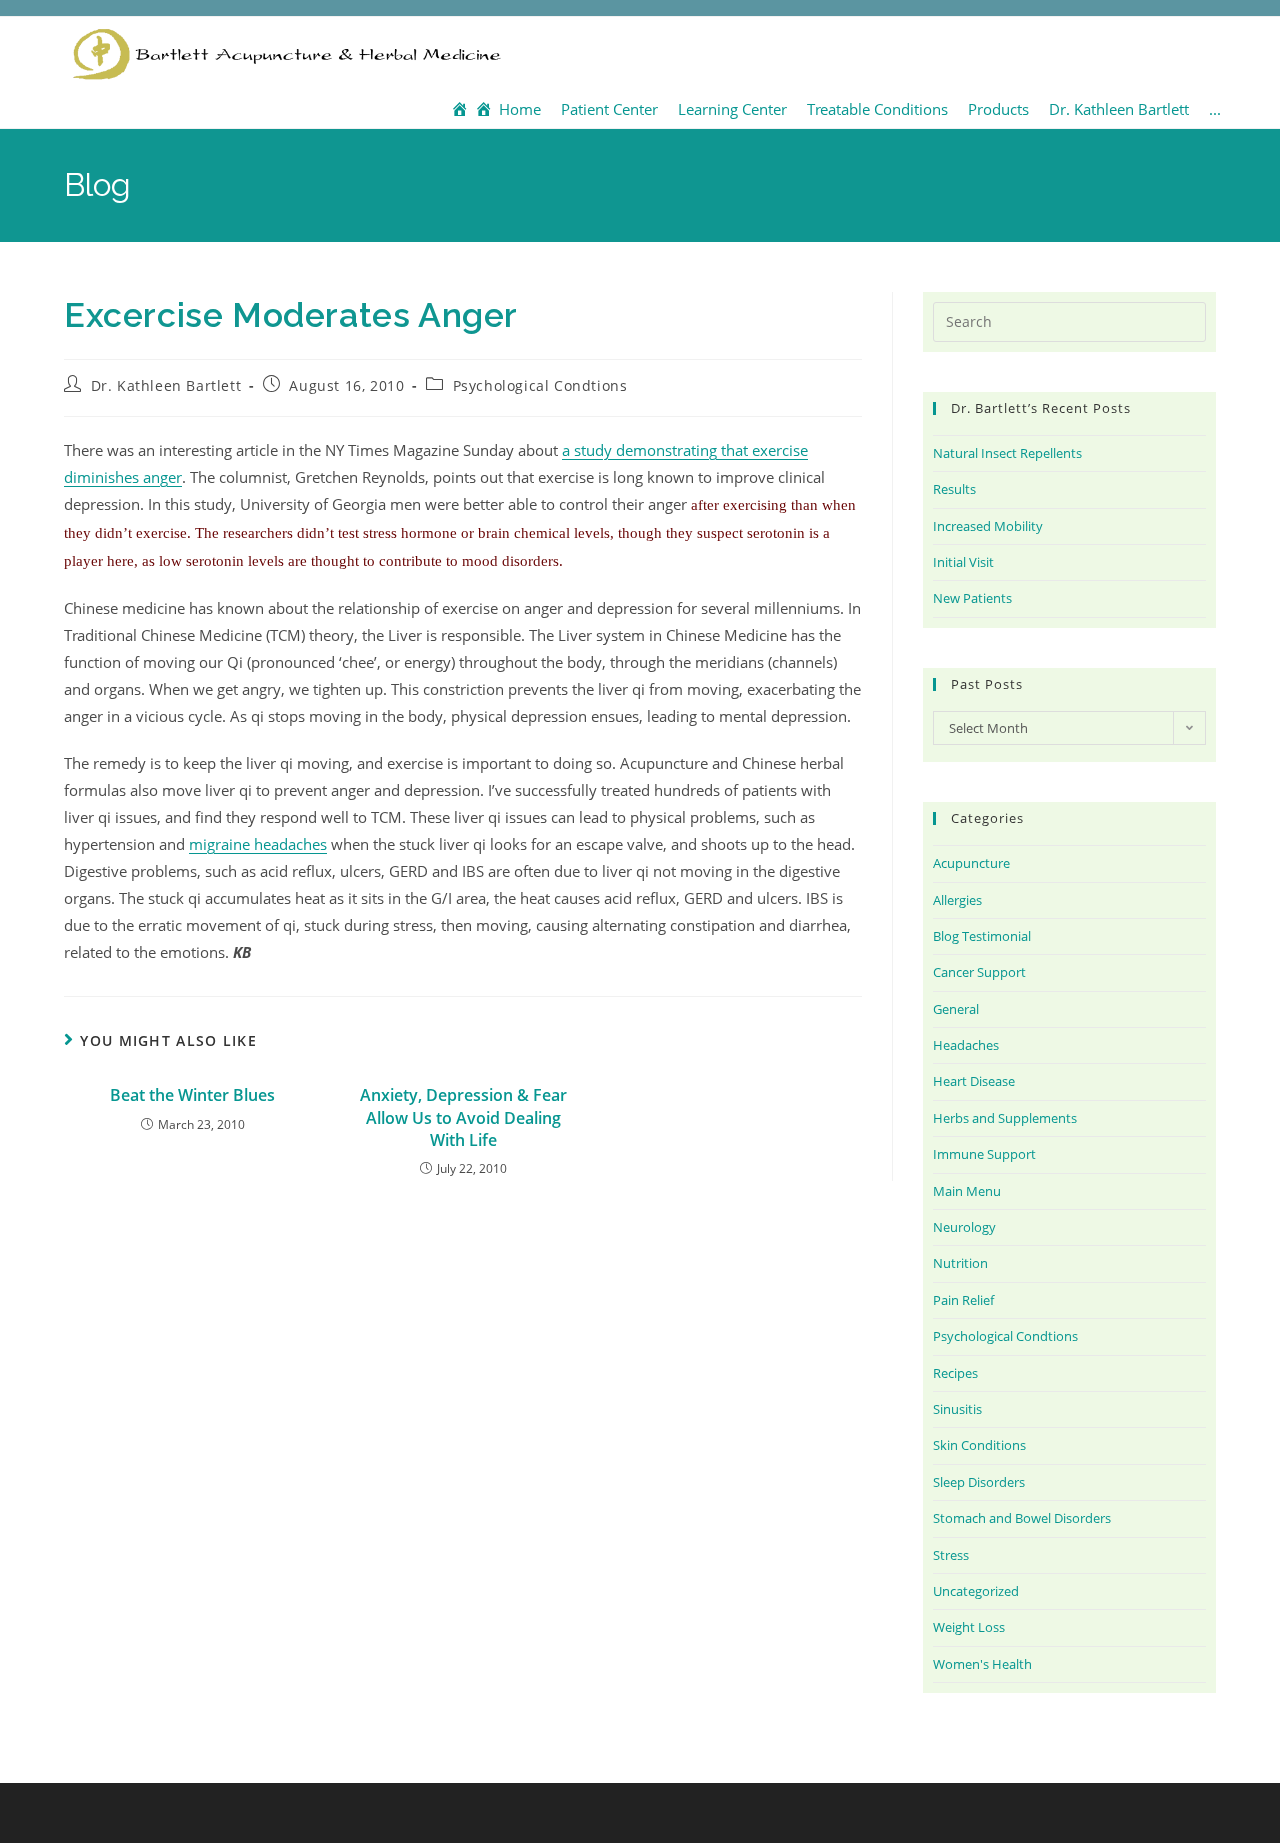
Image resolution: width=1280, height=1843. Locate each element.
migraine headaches (258, 844)
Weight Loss (969, 1627)
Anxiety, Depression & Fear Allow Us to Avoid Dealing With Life (463, 1117)
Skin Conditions (979, 1445)
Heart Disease (974, 1081)
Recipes (955, 1373)
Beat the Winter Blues (192, 1095)
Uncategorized (976, 1591)
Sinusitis (957, 1409)
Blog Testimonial (982, 936)
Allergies (957, 900)
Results (954, 489)
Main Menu (967, 1191)
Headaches (966, 1045)
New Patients (972, 598)
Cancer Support (979, 972)
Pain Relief (963, 1300)
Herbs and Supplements (1005, 1118)
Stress (951, 1555)
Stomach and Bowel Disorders (1022, 1518)
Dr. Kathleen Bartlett (166, 385)
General (956, 1009)
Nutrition (960, 1263)
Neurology (964, 1227)
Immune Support (984, 1154)
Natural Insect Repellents (1007, 453)
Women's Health (982, 1664)
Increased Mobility (988, 526)
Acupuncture (971, 863)
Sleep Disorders (979, 1482)
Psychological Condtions (540, 385)
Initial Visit (963, 562)
